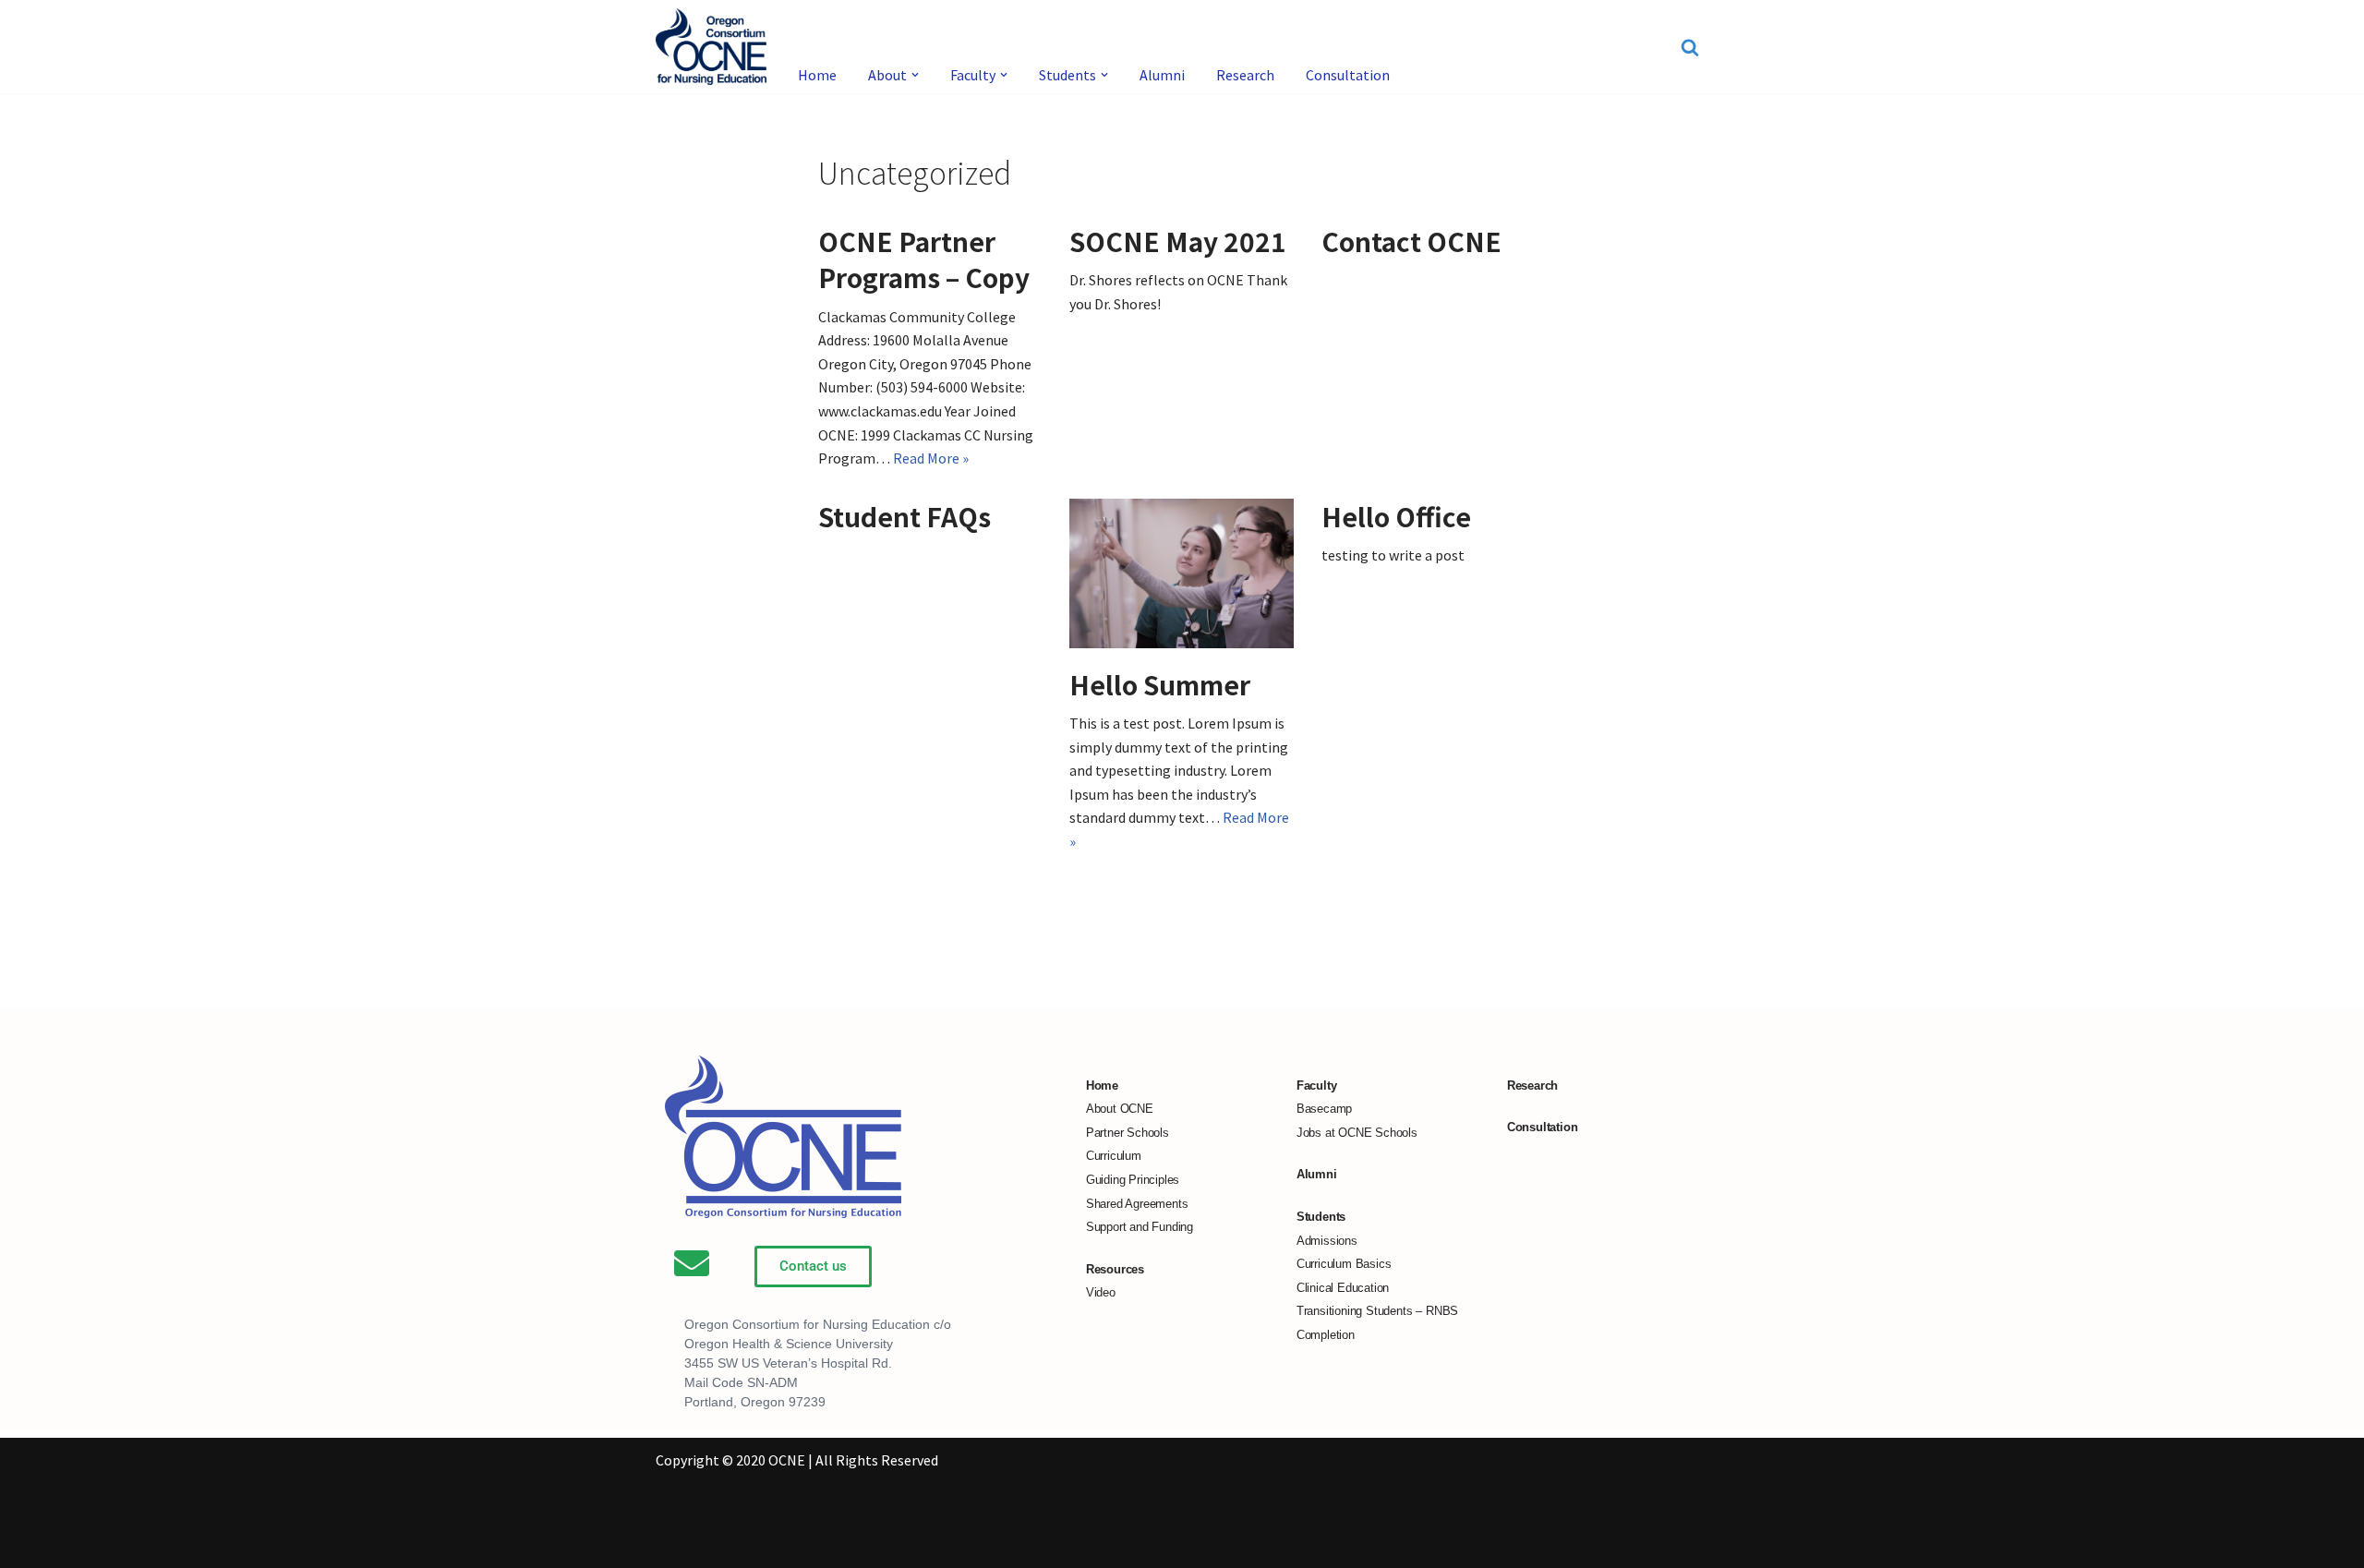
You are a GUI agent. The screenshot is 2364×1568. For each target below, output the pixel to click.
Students (1321, 1217)
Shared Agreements (1137, 1204)
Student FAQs (905, 516)
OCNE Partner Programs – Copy (924, 259)
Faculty (1317, 1086)
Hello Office (1396, 516)
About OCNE (1120, 1109)
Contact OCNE (1411, 241)
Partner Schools (1128, 1133)
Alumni (1162, 75)
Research (1245, 75)
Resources (1115, 1269)
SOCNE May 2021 (1178, 241)
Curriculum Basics (1344, 1264)
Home (817, 75)
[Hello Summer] (1182, 573)
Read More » (931, 458)
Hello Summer (1160, 684)
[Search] (1690, 47)
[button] (915, 75)
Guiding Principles (1133, 1180)
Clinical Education (1343, 1288)
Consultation (1348, 75)
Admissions (1327, 1241)
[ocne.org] (711, 47)
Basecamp (1324, 1109)
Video (1101, 1292)
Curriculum (1114, 1156)
